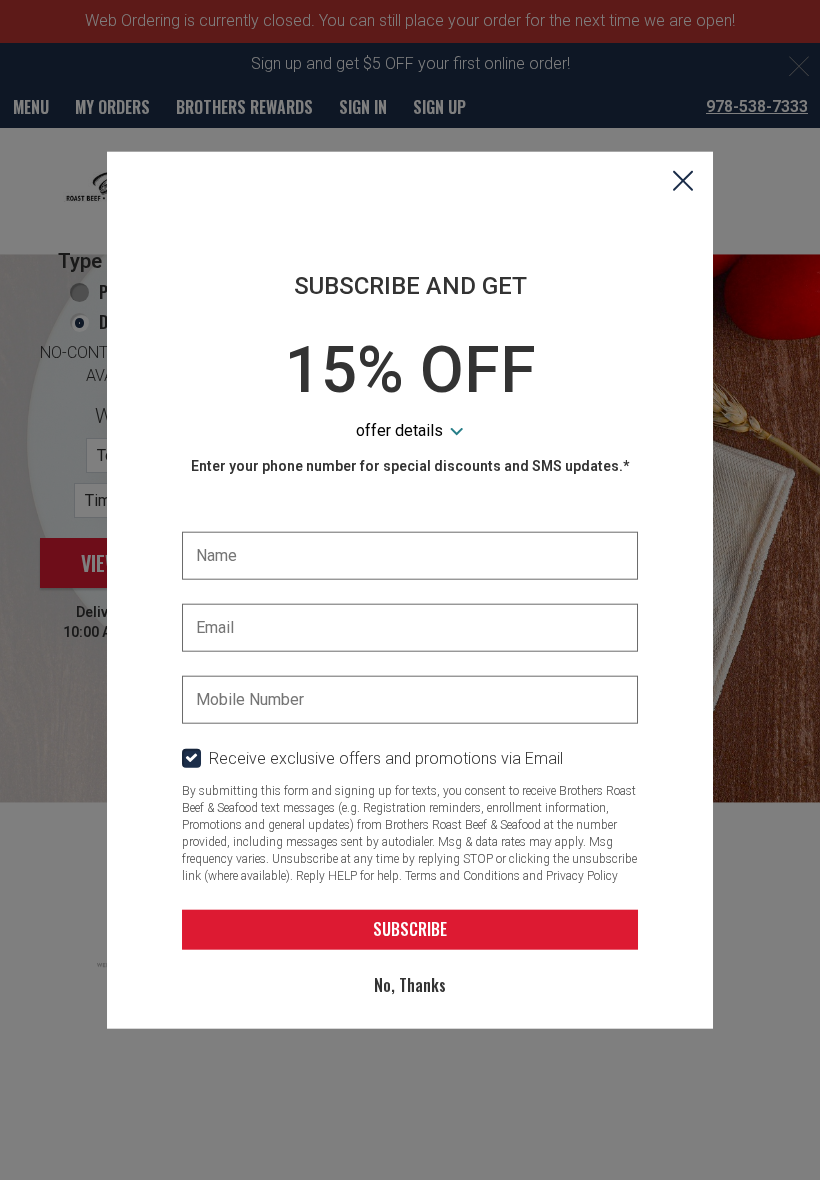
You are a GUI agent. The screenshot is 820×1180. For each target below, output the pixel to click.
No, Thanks (410, 985)
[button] (683, 183)
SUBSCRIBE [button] (410, 929)
